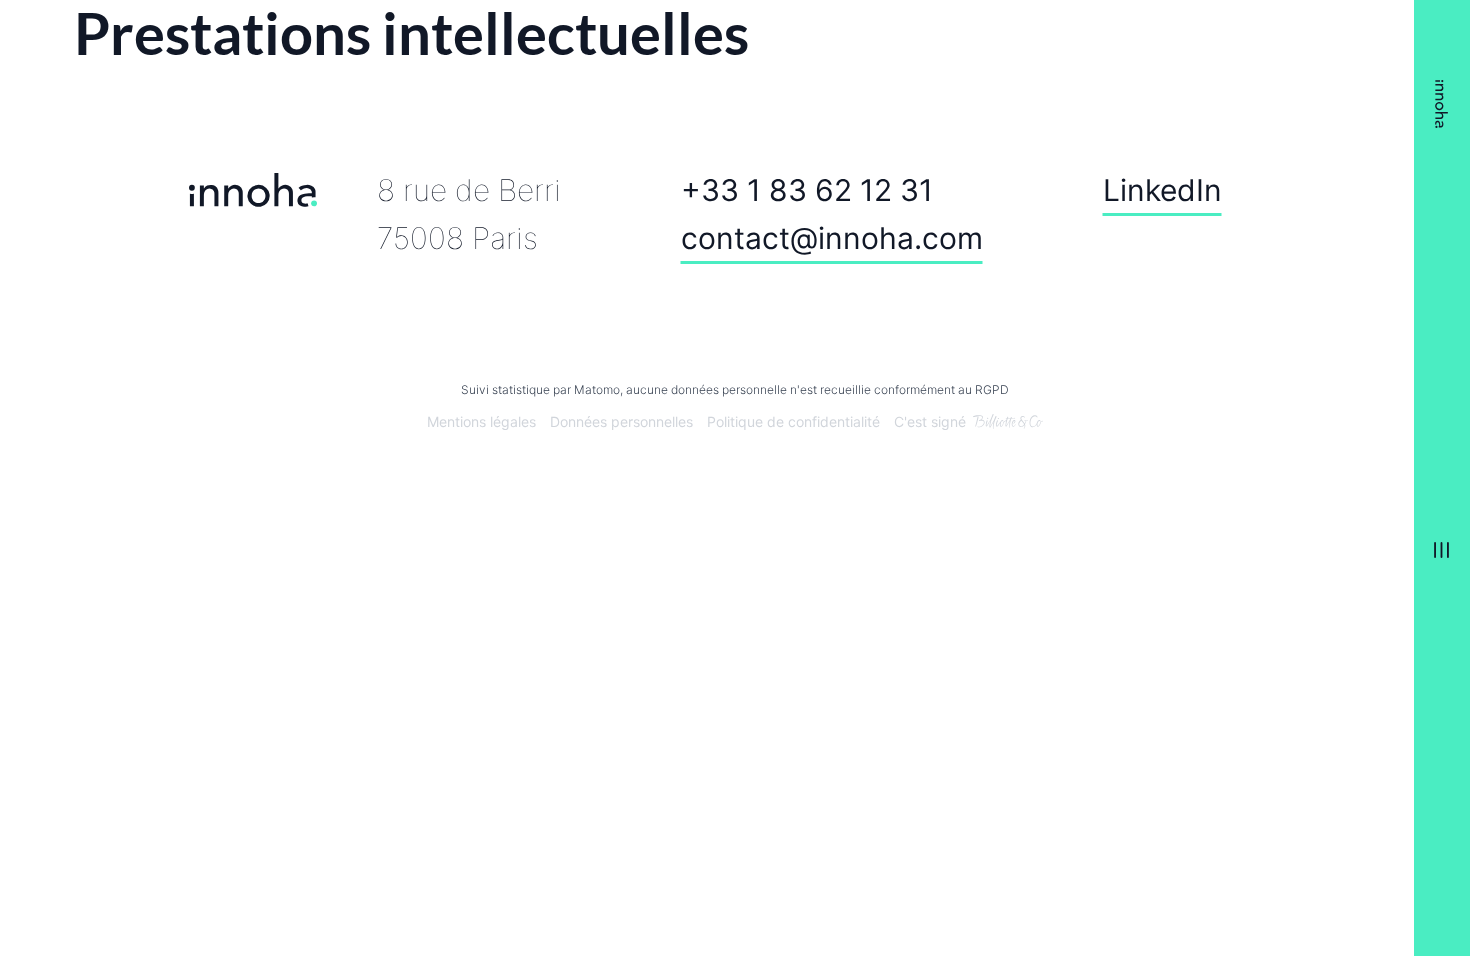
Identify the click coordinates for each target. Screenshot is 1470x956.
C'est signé (930, 422)
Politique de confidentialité (793, 422)
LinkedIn (1162, 190)
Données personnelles (621, 422)
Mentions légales (481, 422)
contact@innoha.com (832, 238)
